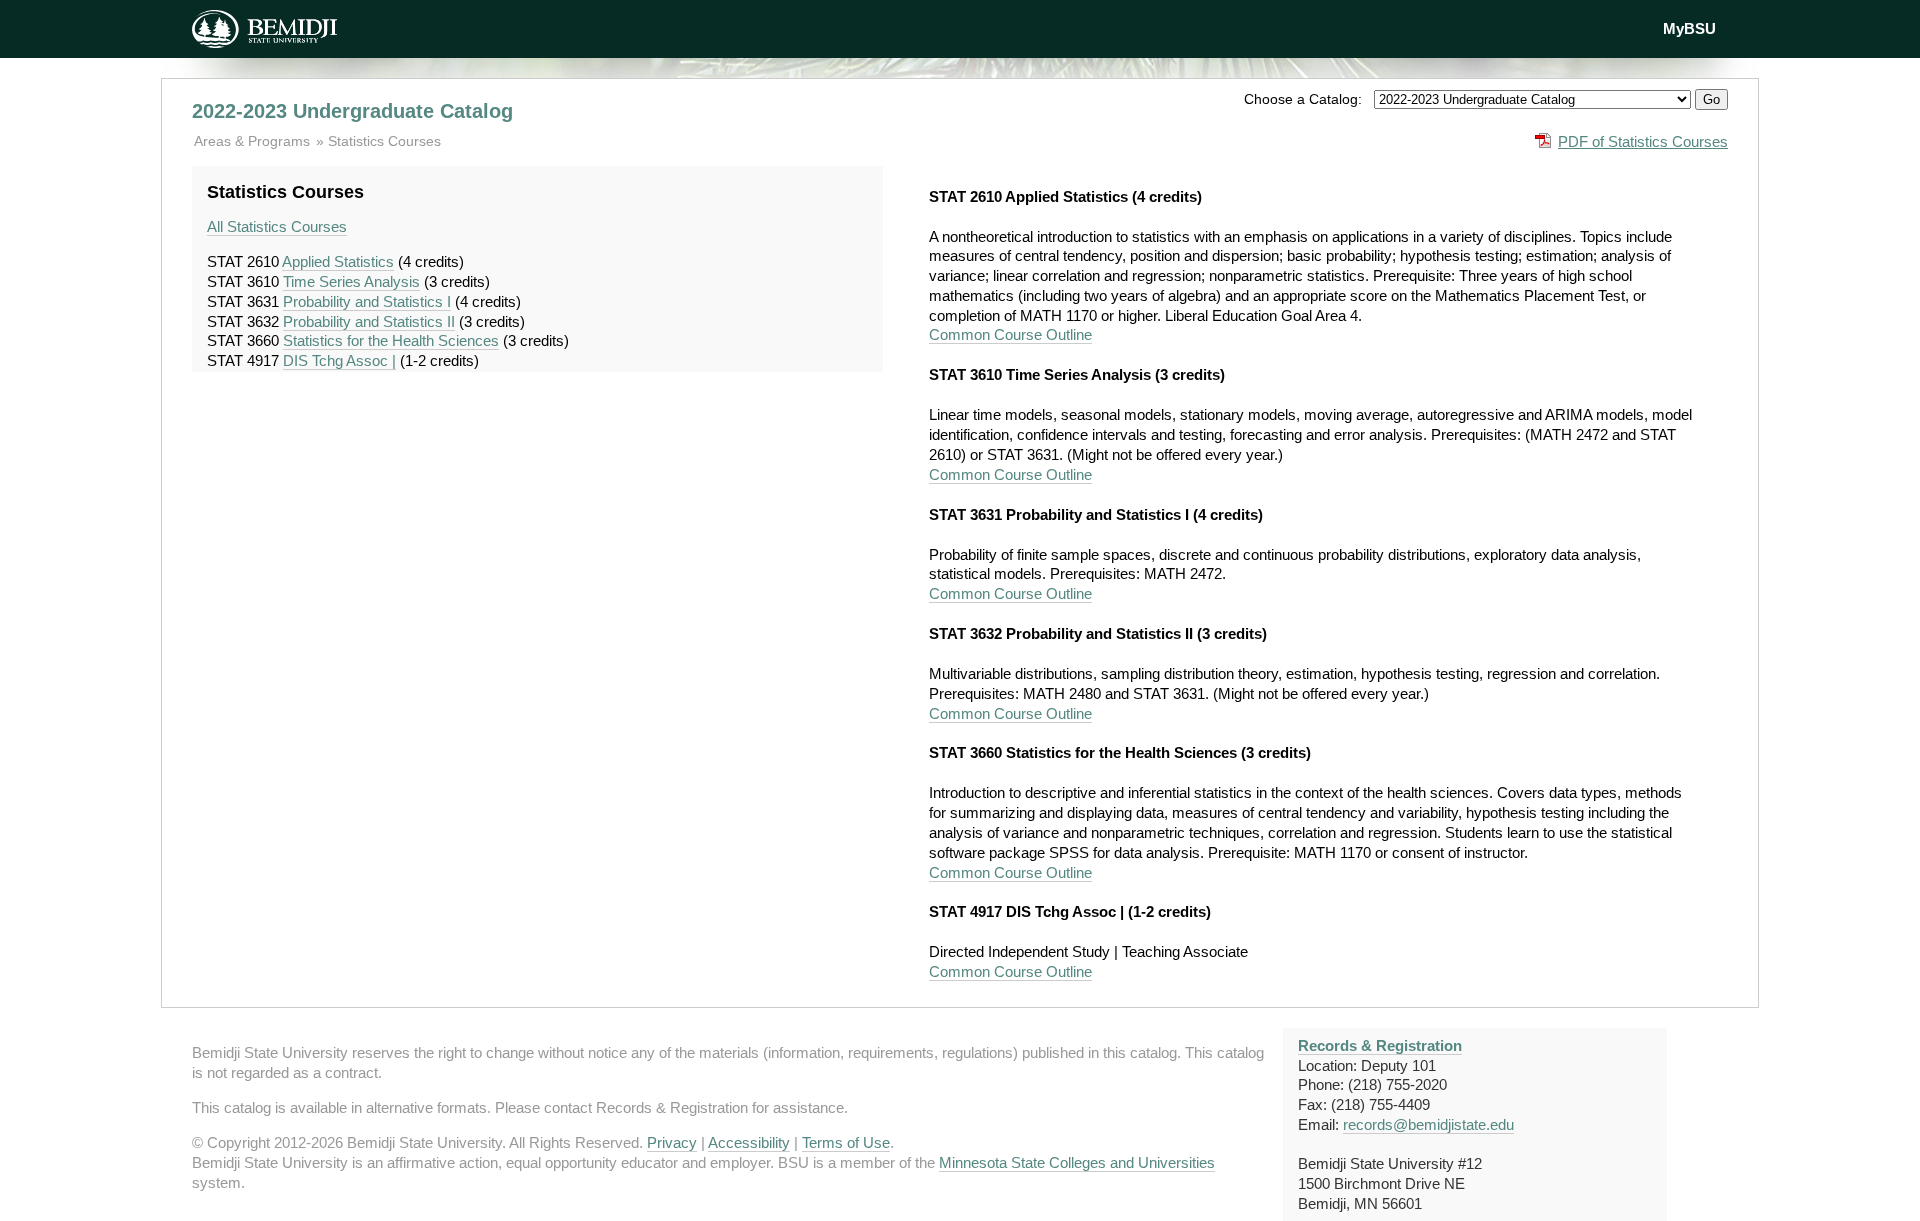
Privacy (672, 1142)
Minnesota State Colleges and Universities (1077, 1162)
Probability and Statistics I (367, 301)
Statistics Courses (384, 141)
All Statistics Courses (277, 226)
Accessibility (749, 1142)
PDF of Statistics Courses (1643, 141)
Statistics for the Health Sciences (391, 340)
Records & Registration (1380, 1045)
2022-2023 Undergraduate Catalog (352, 111)
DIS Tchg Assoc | (339, 360)
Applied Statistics (338, 261)
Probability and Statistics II (369, 321)
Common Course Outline (1010, 334)
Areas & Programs (254, 141)
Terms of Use (846, 1142)
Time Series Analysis (351, 281)
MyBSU (1689, 28)
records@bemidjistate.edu (1428, 1124)
